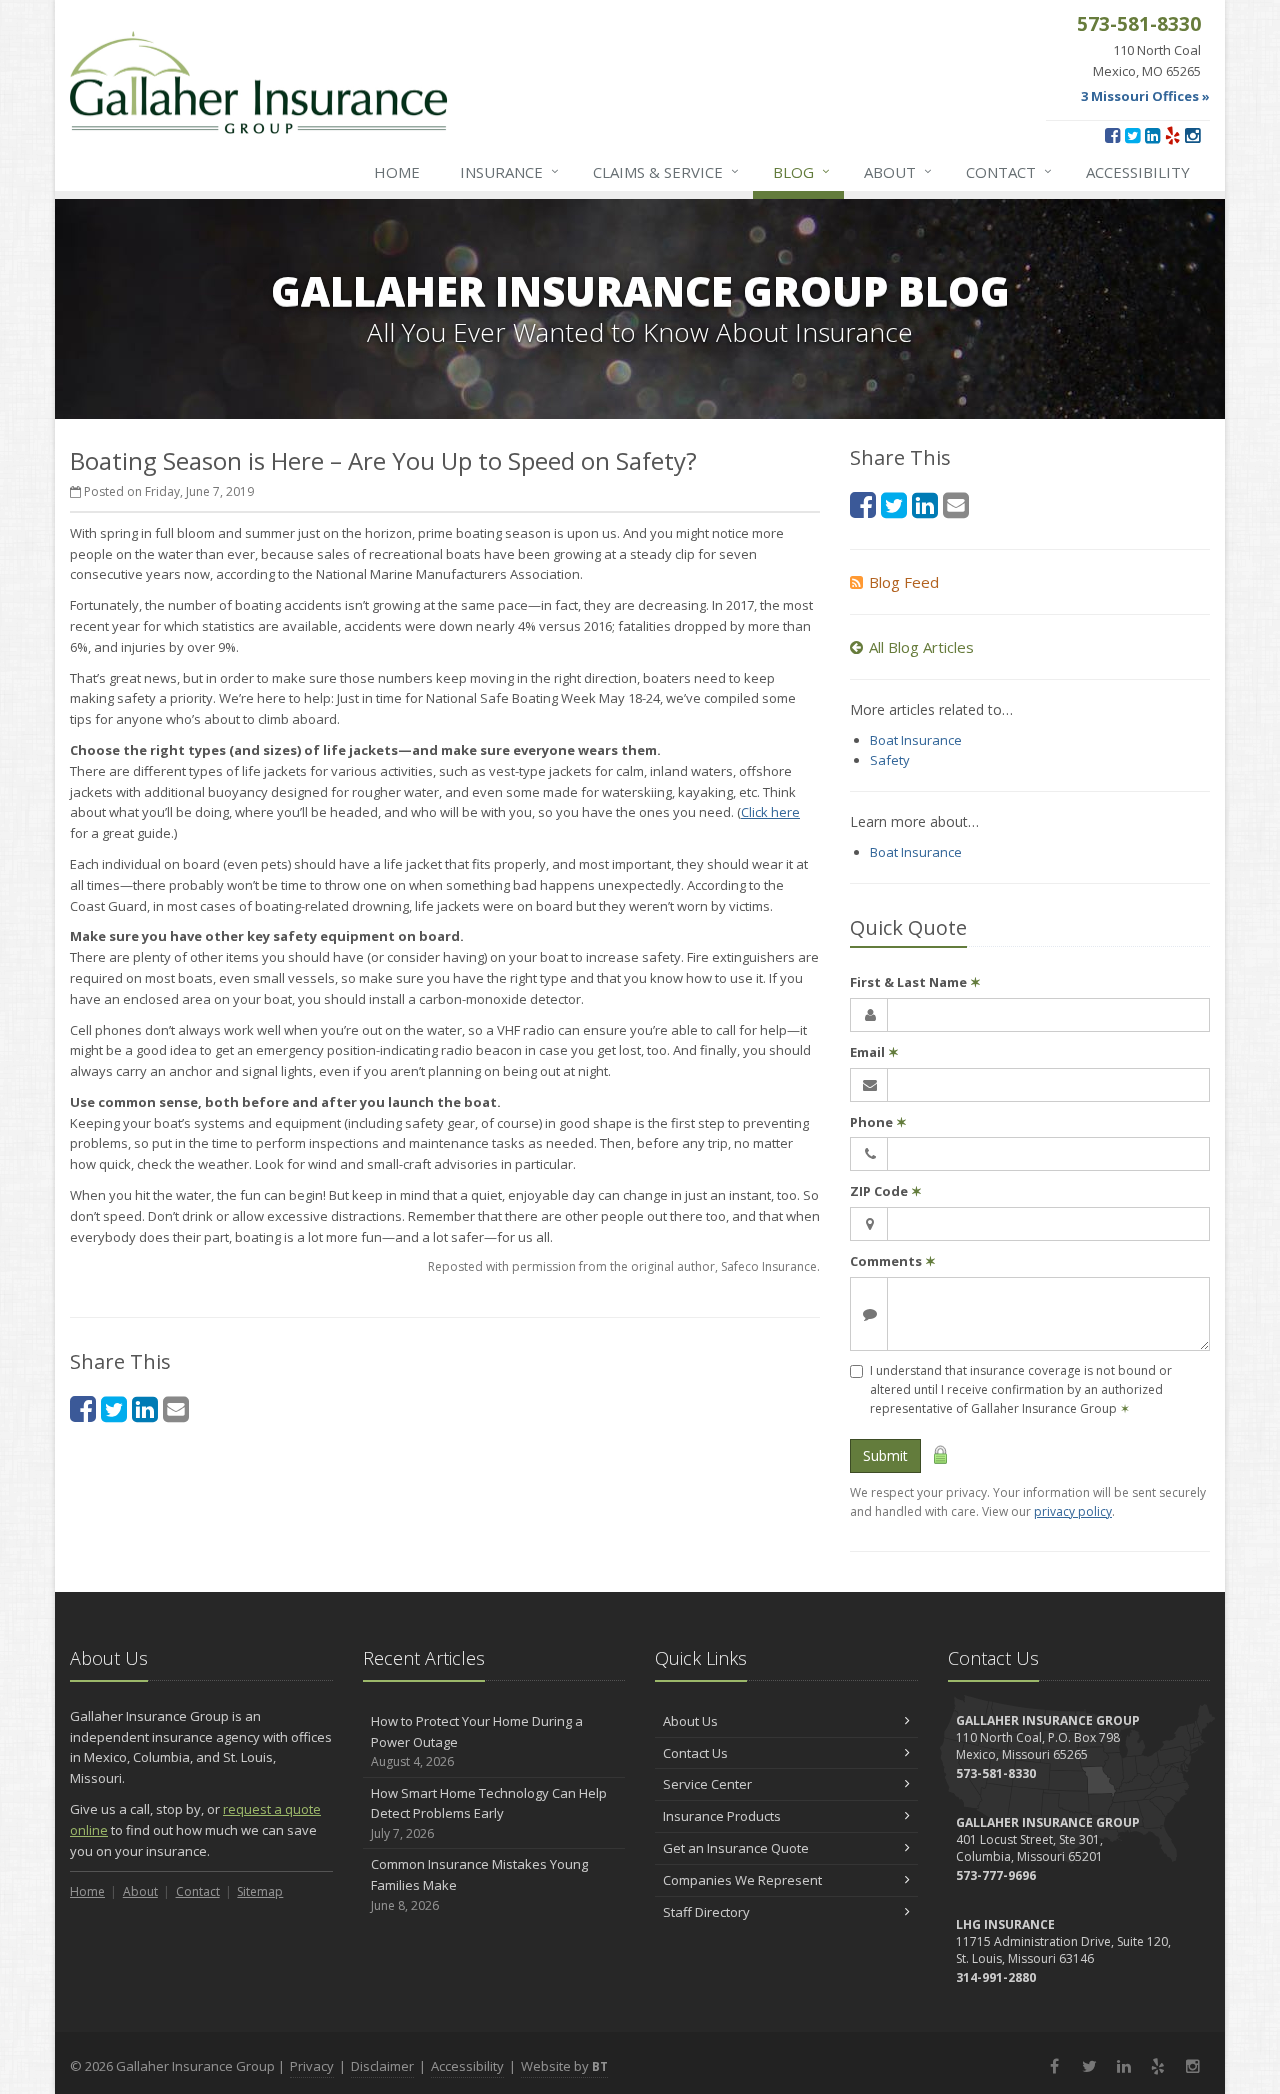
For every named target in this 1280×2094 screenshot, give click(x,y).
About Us (690, 1721)
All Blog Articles (921, 647)
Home (397, 172)
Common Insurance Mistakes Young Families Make (479, 1884)
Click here (770, 812)
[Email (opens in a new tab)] (176, 1408)
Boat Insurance (916, 740)
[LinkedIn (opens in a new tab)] (1152, 135)
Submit (885, 1455)
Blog (801, 171)
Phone (878, 1122)
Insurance (509, 171)
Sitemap (260, 1891)
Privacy (312, 2066)
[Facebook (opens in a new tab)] (1112, 135)
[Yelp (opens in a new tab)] (1172, 135)
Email (874, 1052)
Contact (1009, 171)
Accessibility (1138, 172)
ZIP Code (886, 1191)
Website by (564, 2066)
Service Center (707, 1784)
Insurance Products (722, 1816)
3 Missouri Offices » (1145, 96)
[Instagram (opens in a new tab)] (1192, 135)
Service (666, 171)
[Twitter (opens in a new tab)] (1132, 135)
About (898, 171)
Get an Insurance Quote (736, 1848)
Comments (893, 1261)
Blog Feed (904, 582)
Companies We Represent (742, 1880)
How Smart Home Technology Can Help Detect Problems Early (489, 1813)
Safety (890, 760)
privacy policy (1073, 1511)
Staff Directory (706, 1912)
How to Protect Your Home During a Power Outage (477, 1741)
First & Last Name (915, 982)
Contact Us (695, 1753)
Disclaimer (382, 2066)
